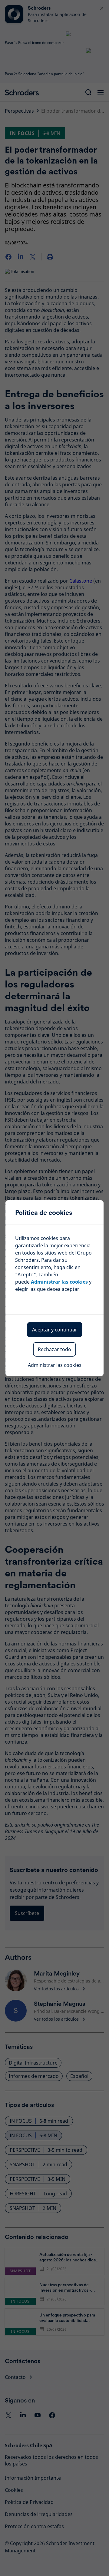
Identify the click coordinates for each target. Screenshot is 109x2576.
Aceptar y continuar (55, 1330)
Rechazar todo (54, 1349)
